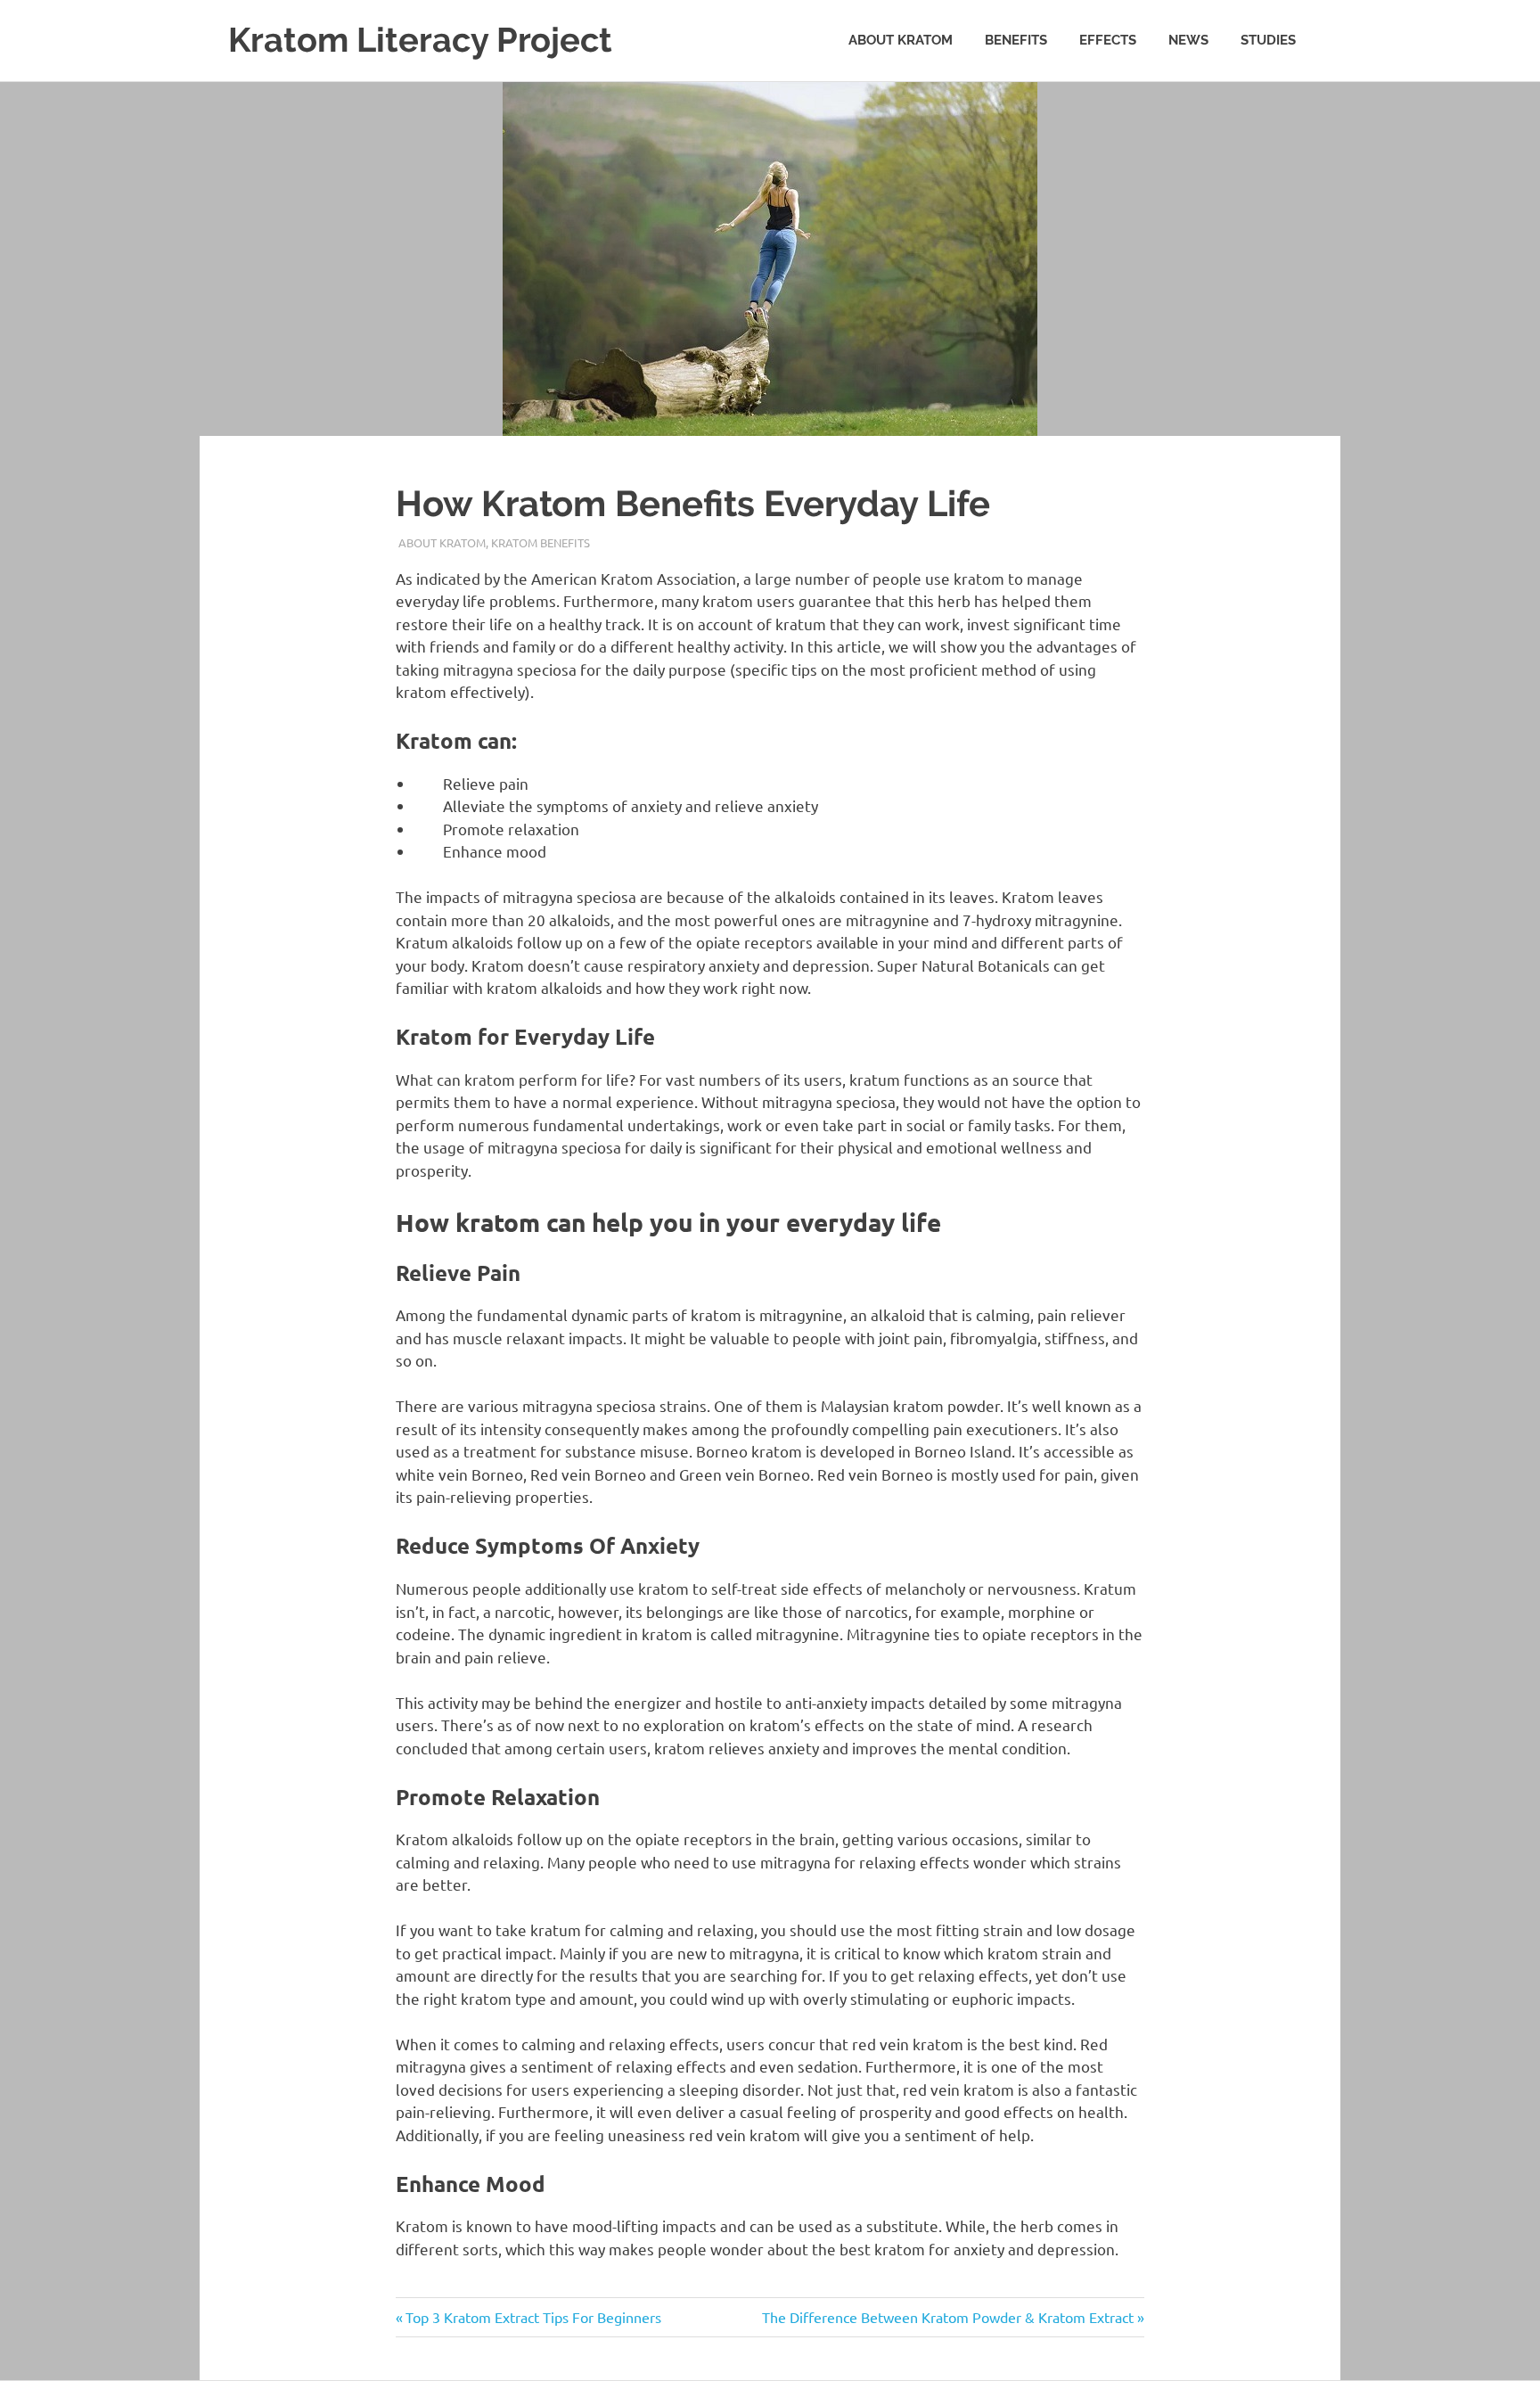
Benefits (1016, 40)
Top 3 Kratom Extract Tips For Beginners (533, 2317)
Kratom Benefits (541, 542)
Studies (1268, 40)
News (1188, 40)
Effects (1108, 40)
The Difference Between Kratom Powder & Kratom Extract (948, 2317)
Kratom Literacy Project (420, 40)
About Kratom (901, 40)
